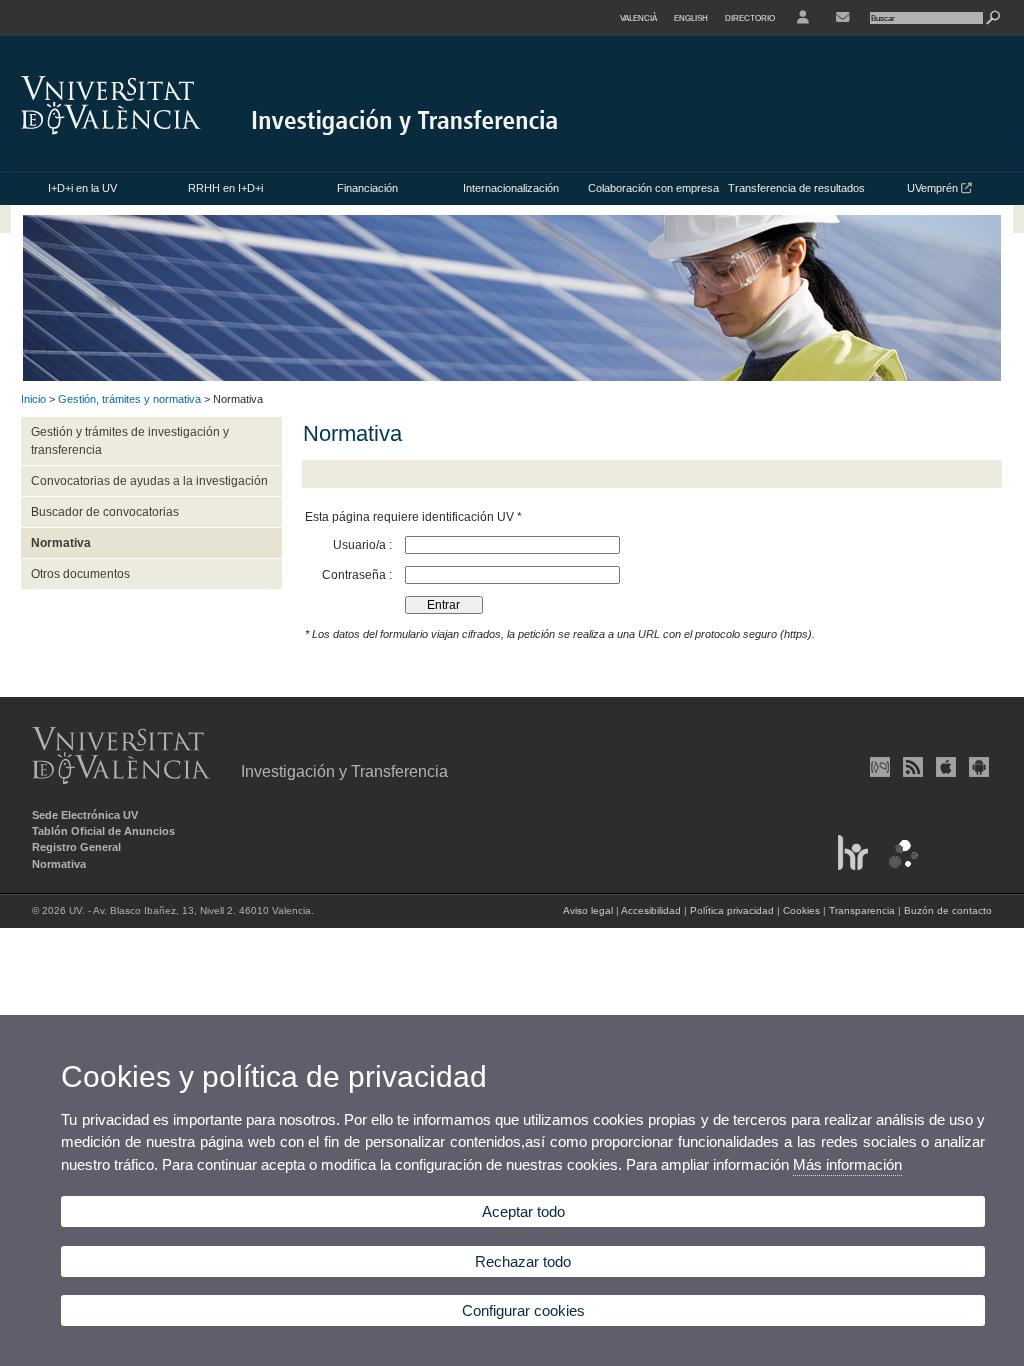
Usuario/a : (364, 545)
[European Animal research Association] (897, 866)
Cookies (801, 910)
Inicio (33, 399)
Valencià (638, 18)
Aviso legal (588, 910)
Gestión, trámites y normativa (129, 399)
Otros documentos (80, 574)
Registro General (76, 847)
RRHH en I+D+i (225, 188)
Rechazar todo (523, 1261)
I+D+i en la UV (82, 188)
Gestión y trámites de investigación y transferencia (130, 441)
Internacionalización (511, 188)
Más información (847, 1164)
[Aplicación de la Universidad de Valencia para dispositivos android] (977, 767)
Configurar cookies (523, 1310)
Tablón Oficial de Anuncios (103, 831)
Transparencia (862, 910)
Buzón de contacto (948, 910)
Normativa (61, 543)
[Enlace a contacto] (842, 18)
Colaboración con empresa (653, 188)
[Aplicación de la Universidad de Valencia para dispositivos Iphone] (944, 767)
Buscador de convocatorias (105, 512)
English (691, 18)
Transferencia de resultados (796, 188)
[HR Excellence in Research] (848, 866)
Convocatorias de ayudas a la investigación (149, 481)
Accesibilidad (651, 910)
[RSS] (911, 767)
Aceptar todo (523, 1211)
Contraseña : (358, 575)
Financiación (367, 188)
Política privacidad (732, 910)
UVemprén (934, 188)
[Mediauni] (878, 767)
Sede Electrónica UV (85, 815)
